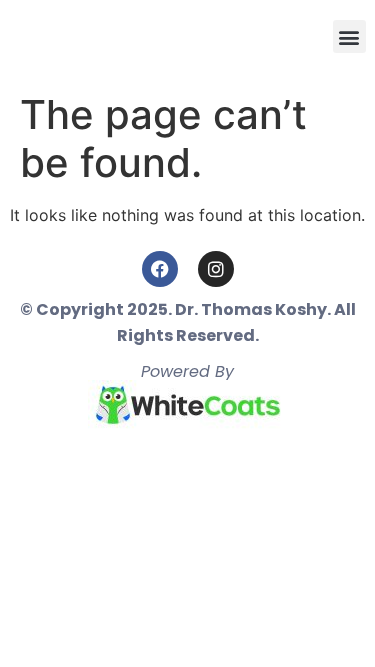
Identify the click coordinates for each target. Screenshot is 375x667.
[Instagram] (216, 269)
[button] (349, 36)
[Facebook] (160, 269)
